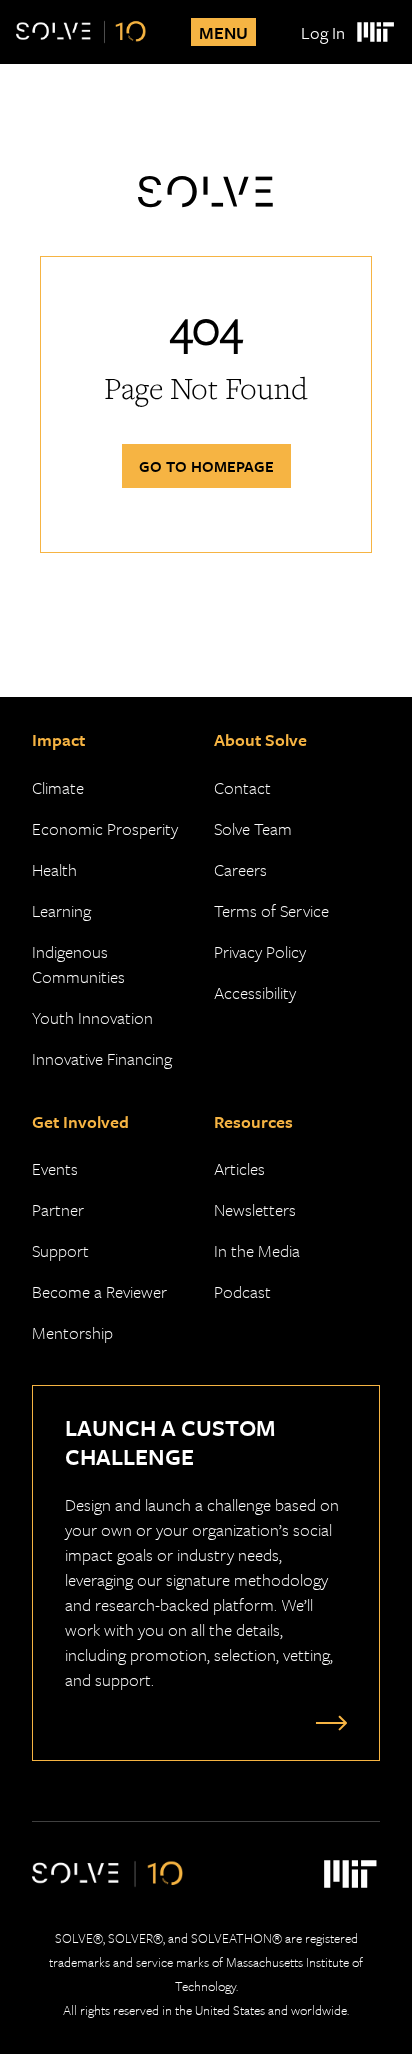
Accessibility (255, 992)
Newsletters (255, 1209)
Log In (323, 32)
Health (54, 869)
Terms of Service (271, 910)
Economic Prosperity (105, 828)
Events (55, 1168)
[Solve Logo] (81, 32)
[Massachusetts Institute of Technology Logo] (374, 32)
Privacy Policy (260, 951)
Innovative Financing (102, 1058)
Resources (253, 1121)
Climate (58, 787)
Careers (240, 869)
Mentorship (72, 1332)
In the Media (257, 1250)
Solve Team (253, 828)
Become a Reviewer (99, 1291)
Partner (58, 1209)
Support (60, 1250)
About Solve (260, 739)
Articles (239, 1168)
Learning (61, 910)
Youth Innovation (92, 1017)
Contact (242, 787)
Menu (223, 32)
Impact (58, 739)
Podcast (242, 1291)
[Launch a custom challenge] (327, 1722)
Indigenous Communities (78, 964)
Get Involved (80, 1121)
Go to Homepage (206, 466)
